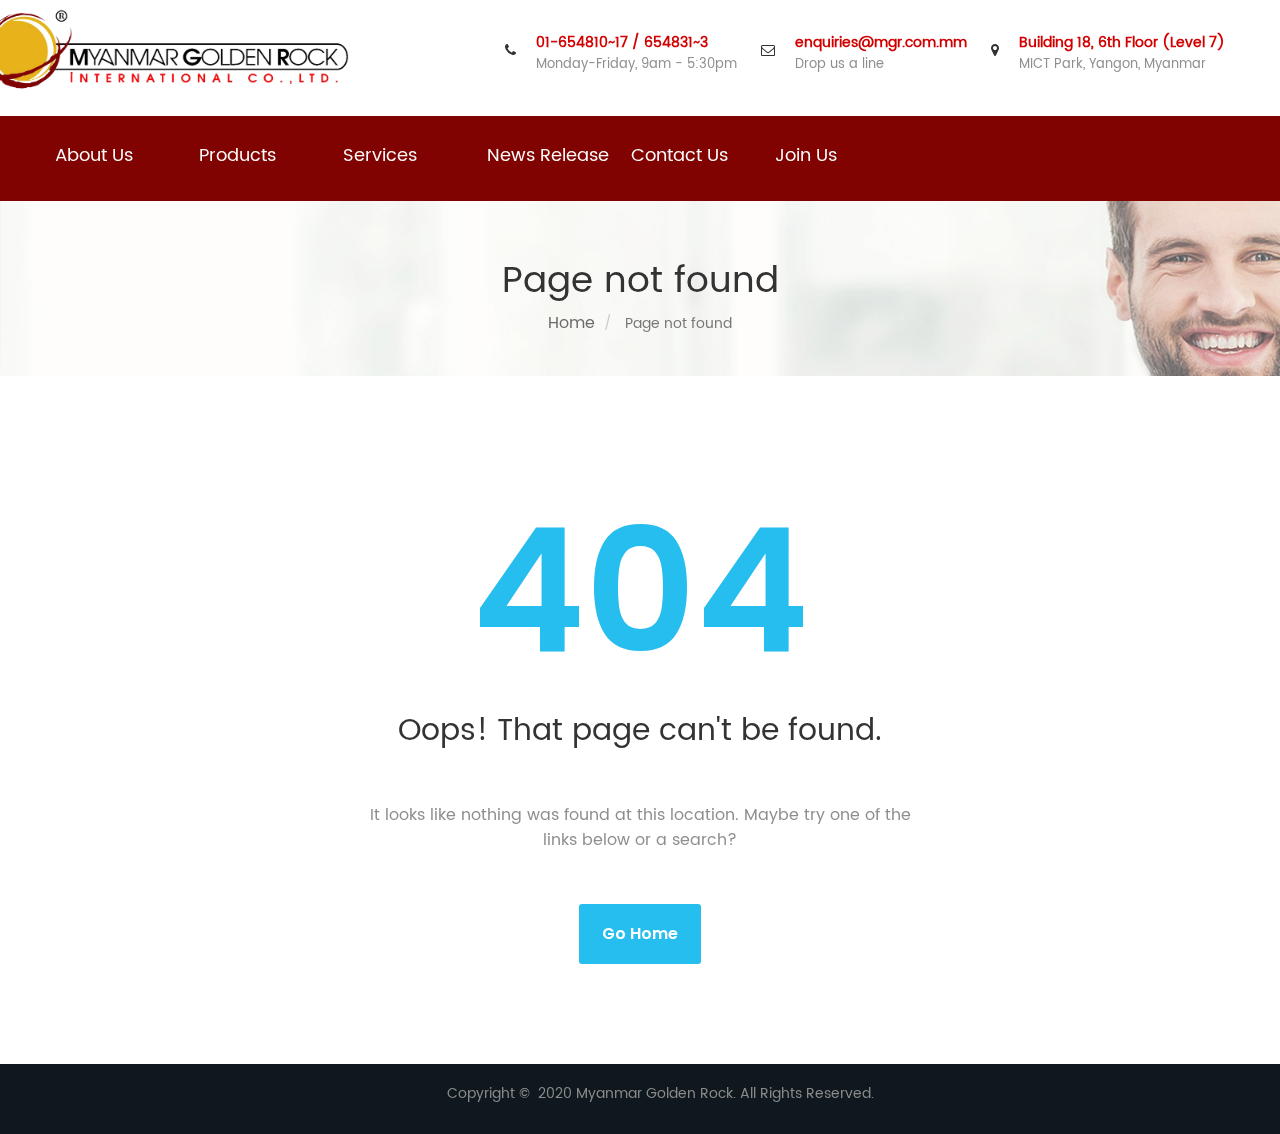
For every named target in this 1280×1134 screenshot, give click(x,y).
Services (380, 155)
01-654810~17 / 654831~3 (622, 43)
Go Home (640, 933)
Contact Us (679, 155)
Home (571, 323)
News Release (548, 155)
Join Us (806, 155)
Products (237, 155)
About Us (94, 155)
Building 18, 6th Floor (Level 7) (1122, 43)
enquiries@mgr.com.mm (881, 43)
